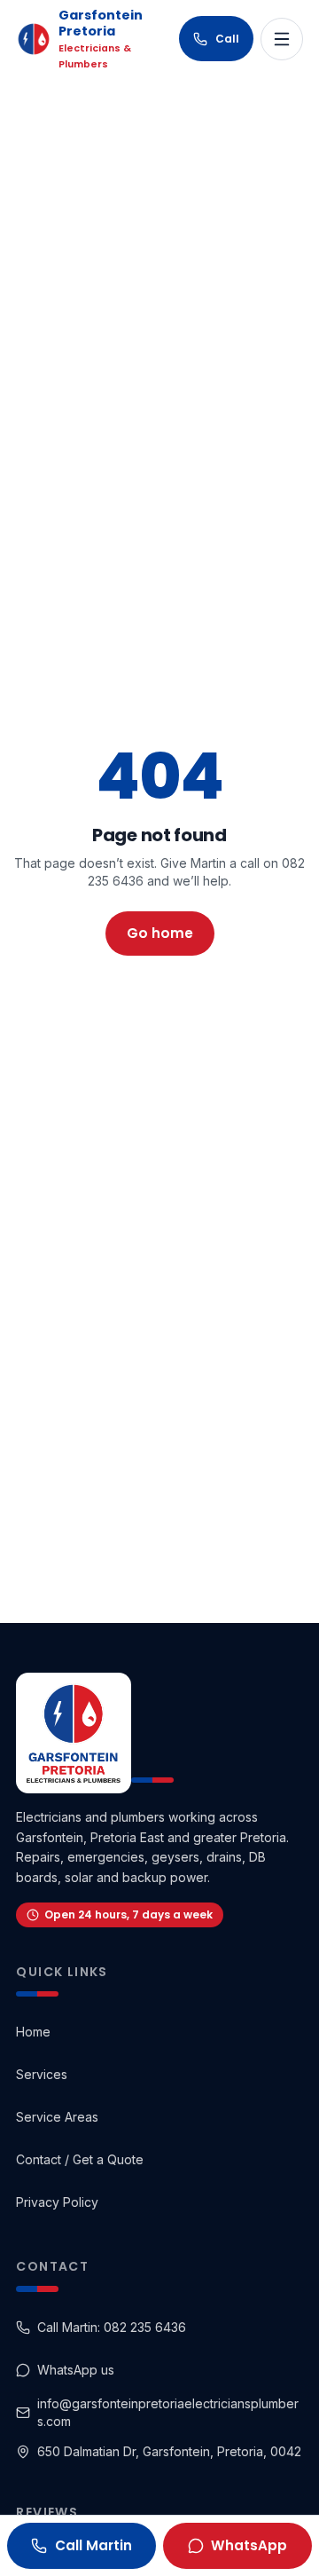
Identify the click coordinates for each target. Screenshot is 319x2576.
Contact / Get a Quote (80, 2159)
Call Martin (93, 2545)
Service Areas (57, 2117)
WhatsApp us (76, 2370)
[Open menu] (282, 39)
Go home (160, 933)
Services (42, 2074)
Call (227, 39)
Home (33, 2032)
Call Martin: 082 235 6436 (112, 2327)
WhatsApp (249, 2545)
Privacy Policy (57, 2202)
